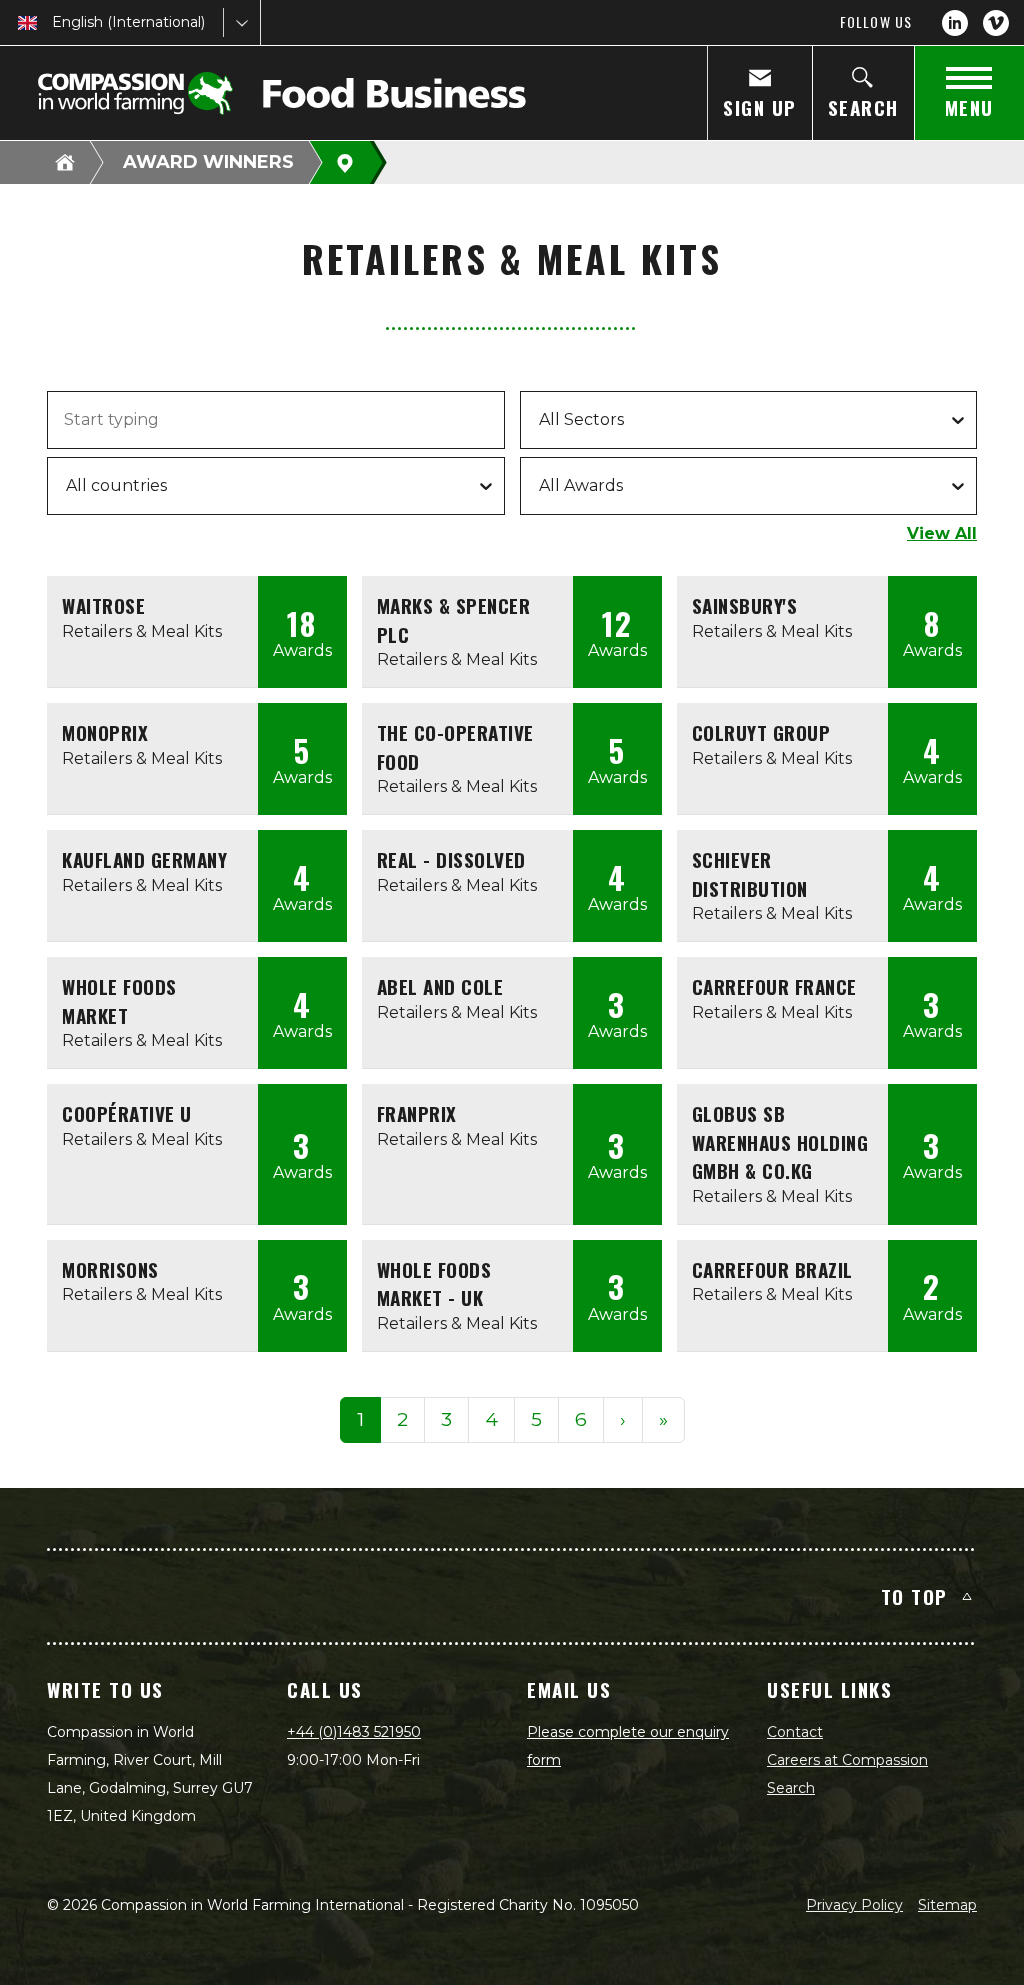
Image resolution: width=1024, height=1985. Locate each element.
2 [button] (402, 1419)
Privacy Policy (854, 1905)
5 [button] (536, 1419)
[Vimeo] (996, 23)
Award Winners (208, 162)
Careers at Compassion (847, 1760)
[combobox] (54, 22)
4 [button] (491, 1419)
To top (914, 1596)
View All (942, 533)
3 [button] (446, 1419)
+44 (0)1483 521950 (354, 1732)
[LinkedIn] (955, 23)
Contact (795, 1732)
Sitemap (947, 1905)
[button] (623, 1420)
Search (791, 1788)
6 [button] (581, 1419)
